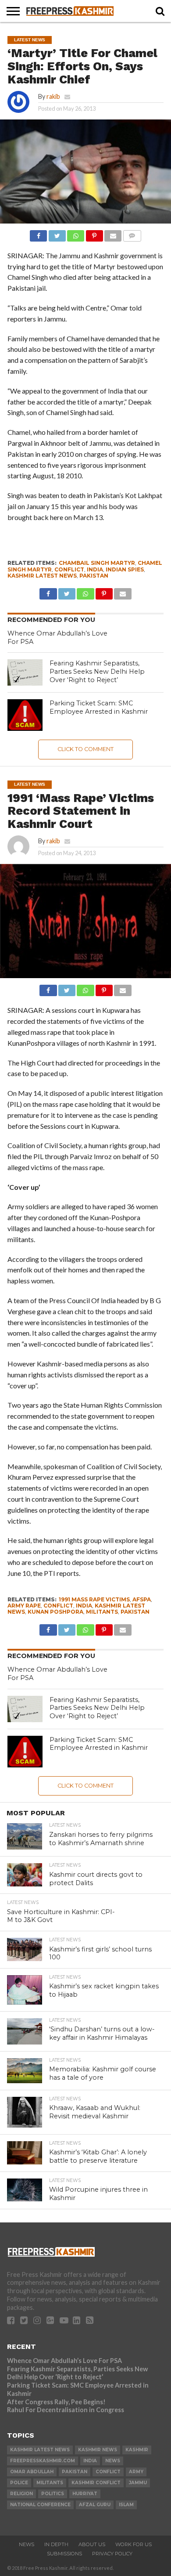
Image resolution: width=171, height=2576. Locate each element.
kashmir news (98, 2450)
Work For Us (134, 2544)
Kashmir (137, 2450)
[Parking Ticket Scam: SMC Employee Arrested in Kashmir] (25, 715)
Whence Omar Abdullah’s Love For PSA (64, 2361)
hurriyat (85, 2494)
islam (126, 2505)
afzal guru (95, 2505)
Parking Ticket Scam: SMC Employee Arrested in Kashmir (99, 707)
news (113, 2461)
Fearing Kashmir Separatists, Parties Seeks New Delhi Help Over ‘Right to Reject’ (97, 671)
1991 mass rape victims (94, 1599)
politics (53, 2494)
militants (102, 1612)
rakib (53, 96)
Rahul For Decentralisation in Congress (66, 2410)
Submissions (64, 2554)
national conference (40, 2505)
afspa (142, 1599)
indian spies (125, 569)
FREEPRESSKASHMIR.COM (43, 2461)
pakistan (94, 576)
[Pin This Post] (94, 233)
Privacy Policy (112, 2554)
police (19, 2483)
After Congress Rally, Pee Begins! (56, 2402)
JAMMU (138, 2483)
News (27, 2544)
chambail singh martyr (97, 563)
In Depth (56, 2544)
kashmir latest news (42, 576)
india (95, 569)
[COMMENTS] (132, 233)
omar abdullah (32, 2472)
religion (21, 2494)
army (136, 2472)
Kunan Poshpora (55, 1612)
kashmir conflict (96, 2483)
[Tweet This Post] (57, 233)
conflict (69, 569)
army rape (24, 1606)
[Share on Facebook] (38, 233)
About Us (92, 2544)
